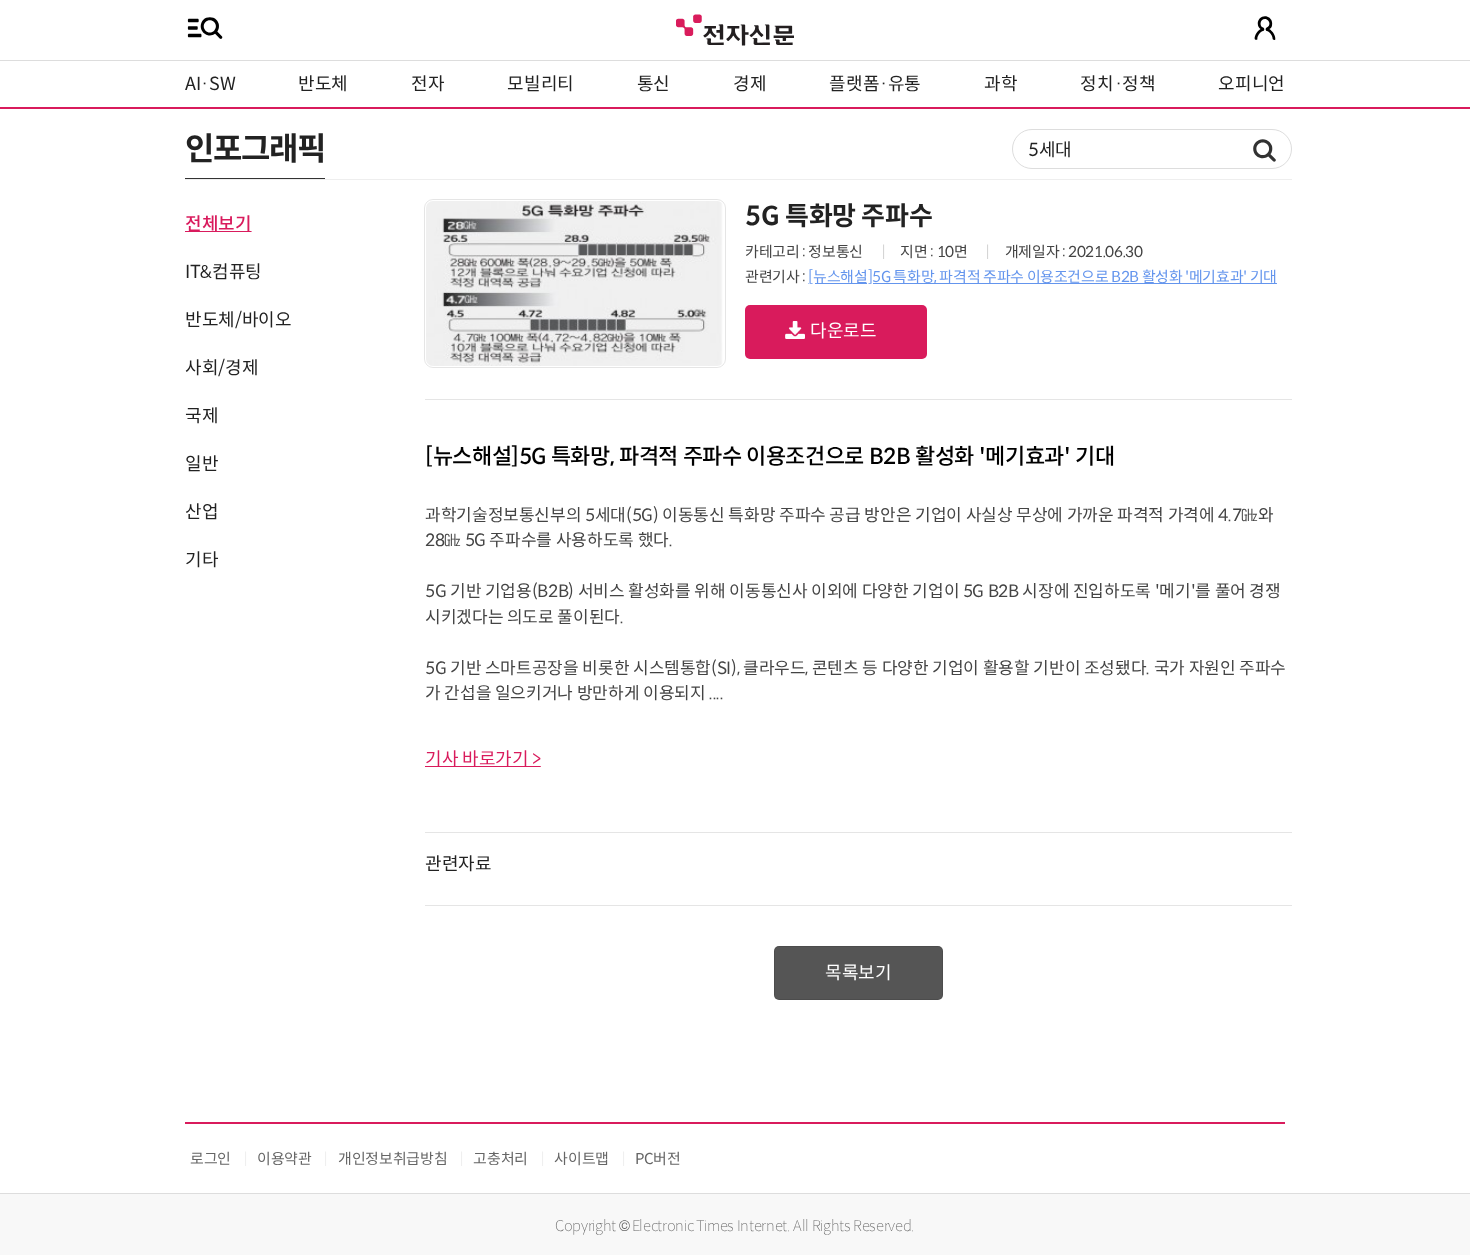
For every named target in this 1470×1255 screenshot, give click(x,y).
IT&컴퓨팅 (223, 272)
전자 (427, 84)
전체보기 (218, 224)
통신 (653, 84)
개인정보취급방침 (392, 1158)
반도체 (323, 84)
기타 (201, 560)
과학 (1000, 84)
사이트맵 (581, 1158)
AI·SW (210, 84)
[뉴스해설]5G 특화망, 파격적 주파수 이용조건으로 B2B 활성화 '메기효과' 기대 (1042, 276)
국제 (201, 416)
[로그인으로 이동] (1265, 28)
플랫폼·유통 (875, 84)
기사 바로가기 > (483, 759)
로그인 (210, 1158)
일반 (201, 464)
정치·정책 (1117, 84)
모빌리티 (540, 84)
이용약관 (284, 1158)
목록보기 (858, 973)
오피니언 (1251, 84)
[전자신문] (735, 27)
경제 (749, 84)
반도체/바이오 (238, 320)
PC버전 (658, 1158)
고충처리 (500, 1158)
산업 (201, 512)
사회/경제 (221, 368)
